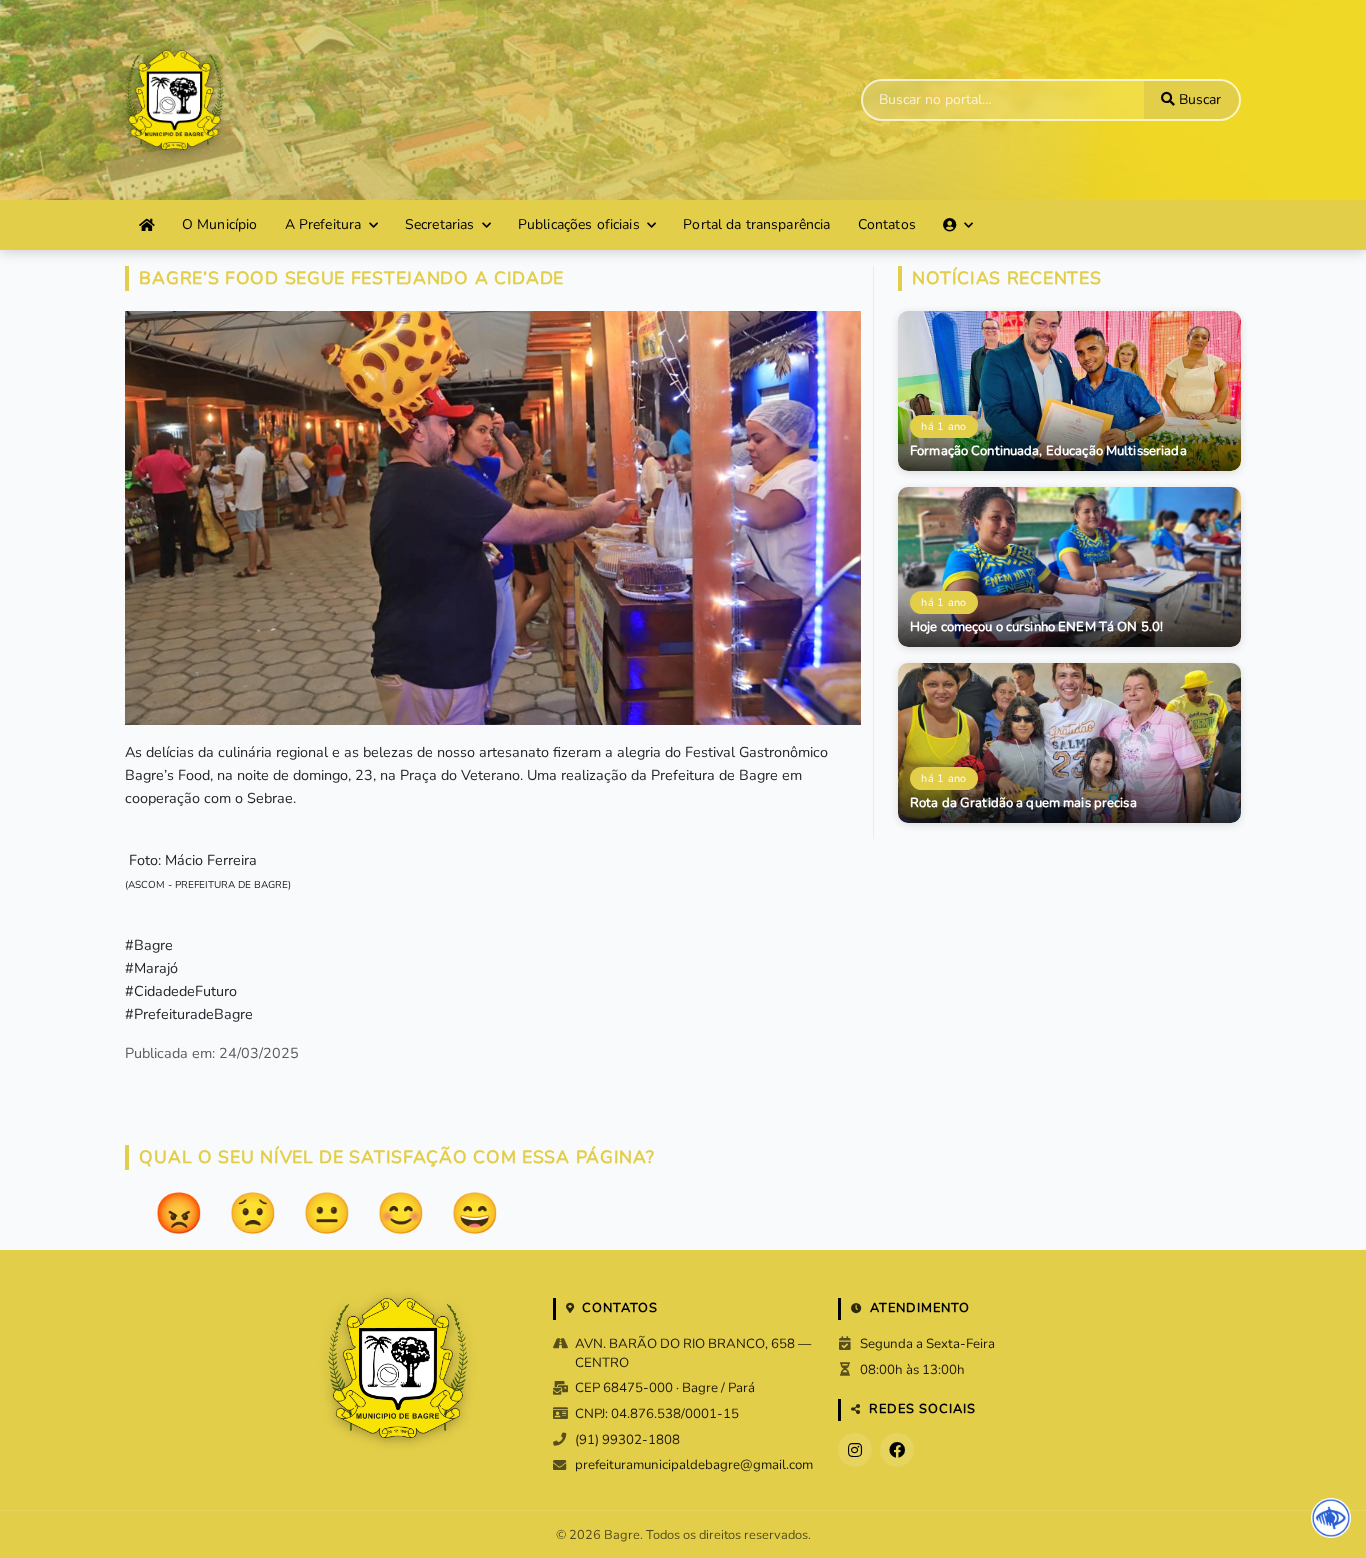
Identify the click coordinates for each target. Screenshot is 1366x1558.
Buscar (1198, 99)
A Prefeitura (323, 224)
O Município (220, 224)
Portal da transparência (756, 224)
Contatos (887, 224)
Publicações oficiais (579, 224)
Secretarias (440, 224)
